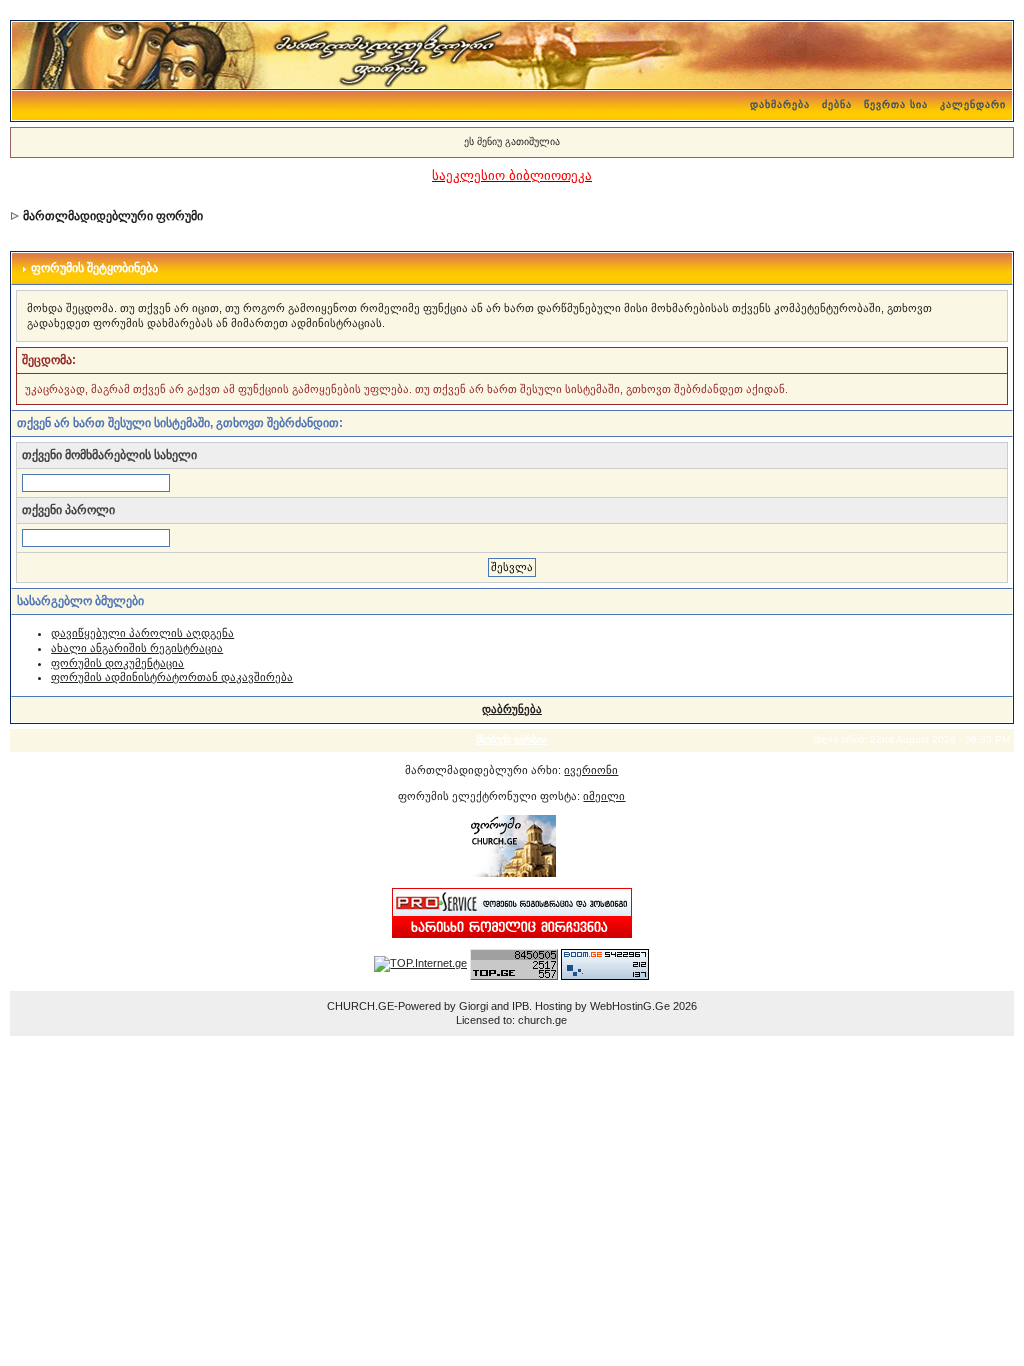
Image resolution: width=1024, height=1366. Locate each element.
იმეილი (604, 796)
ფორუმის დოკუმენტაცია (117, 663)
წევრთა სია (896, 104)
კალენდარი (973, 104)
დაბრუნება (512, 709)
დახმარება (780, 104)
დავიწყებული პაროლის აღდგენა (142, 633)
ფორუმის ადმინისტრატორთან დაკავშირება (172, 677)
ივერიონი (591, 770)
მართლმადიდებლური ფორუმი (113, 216)
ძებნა (837, 104)
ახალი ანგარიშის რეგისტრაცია (137, 648)
